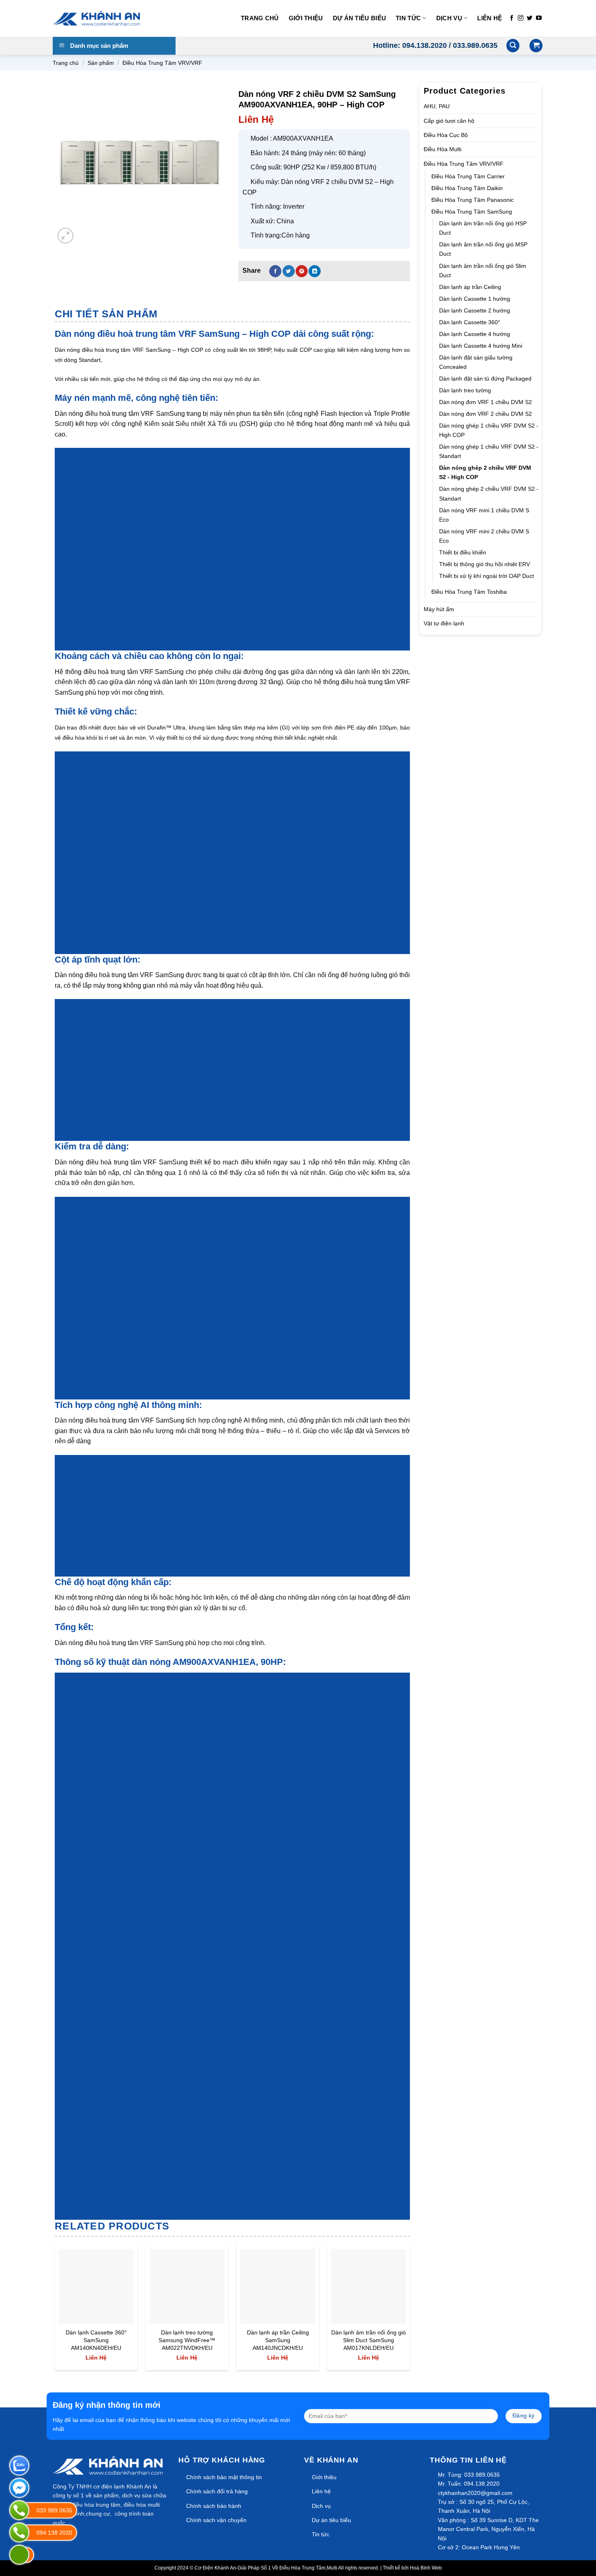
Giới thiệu (306, 18)
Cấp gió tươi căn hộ (449, 121)
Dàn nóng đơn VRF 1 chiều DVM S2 (486, 402)
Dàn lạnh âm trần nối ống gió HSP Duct (483, 228)
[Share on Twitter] (289, 271)
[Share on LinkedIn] (315, 271)
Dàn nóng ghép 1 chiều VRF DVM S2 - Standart (489, 451)
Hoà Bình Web (426, 2568)
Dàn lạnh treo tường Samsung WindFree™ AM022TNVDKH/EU (187, 2340)
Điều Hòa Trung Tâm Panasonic (473, 200)
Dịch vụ (449, 18)
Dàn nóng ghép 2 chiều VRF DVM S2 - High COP (485, 472)
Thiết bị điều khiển (463, 552)
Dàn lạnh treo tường (465, 390)
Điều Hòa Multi (443, 149)
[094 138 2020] (19, 2532)
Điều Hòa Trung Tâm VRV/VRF (162, 63)
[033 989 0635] (19, 2510)
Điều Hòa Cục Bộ (446, 135)
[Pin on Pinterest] (302, 271)
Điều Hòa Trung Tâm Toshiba (469, 592)
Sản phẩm (101, 63)
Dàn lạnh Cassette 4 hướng (475, 334)
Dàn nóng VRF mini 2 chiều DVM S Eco (484, 536)
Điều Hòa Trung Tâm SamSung (472, 212)
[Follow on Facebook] (512, 18)
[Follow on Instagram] (521, 18)
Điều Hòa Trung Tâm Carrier (468, 176)
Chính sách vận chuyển (216, 2520)
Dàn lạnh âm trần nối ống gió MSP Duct (483, 249)
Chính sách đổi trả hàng (217, 2491)
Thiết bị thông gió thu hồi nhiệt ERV (485, 564)
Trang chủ (260, 18)
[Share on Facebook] (275, 271)
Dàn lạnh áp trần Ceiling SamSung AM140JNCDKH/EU (278, 2340)
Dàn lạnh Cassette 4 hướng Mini (481, 346)
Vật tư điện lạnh (444, 623)
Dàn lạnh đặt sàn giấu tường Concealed (476, 362)
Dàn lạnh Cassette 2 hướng (475, 310)
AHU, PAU (437, 106)
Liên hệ (490, 18)
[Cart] (536, 46)
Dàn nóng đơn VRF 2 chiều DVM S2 (486, 414)
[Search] (513, 46)
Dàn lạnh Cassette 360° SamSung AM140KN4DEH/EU (96, 2340)
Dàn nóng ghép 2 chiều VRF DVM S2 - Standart (489, 493)
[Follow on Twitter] (530, 18)
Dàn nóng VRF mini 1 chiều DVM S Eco (484, 515)
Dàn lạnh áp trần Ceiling (470, 287)
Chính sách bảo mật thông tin (224, 2477)
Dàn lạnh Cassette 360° (470, 322)
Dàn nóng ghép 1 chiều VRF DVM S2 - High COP (489, 430)
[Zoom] (65, 236)
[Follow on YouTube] (539, 18)
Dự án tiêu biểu (360, 18)
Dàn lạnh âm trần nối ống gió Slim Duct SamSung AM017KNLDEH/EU (369, 2340)
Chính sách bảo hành (214, 2506)
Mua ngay (80, 2312)
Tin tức (408, 18)
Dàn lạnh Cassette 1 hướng (475, 299)
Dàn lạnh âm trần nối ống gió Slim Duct (483, 271)
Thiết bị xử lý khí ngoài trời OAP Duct (487, 576)
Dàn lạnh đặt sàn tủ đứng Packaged (485, 379)
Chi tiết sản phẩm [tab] (106, 314)
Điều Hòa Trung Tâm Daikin (467, 188)
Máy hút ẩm (439, 609)
